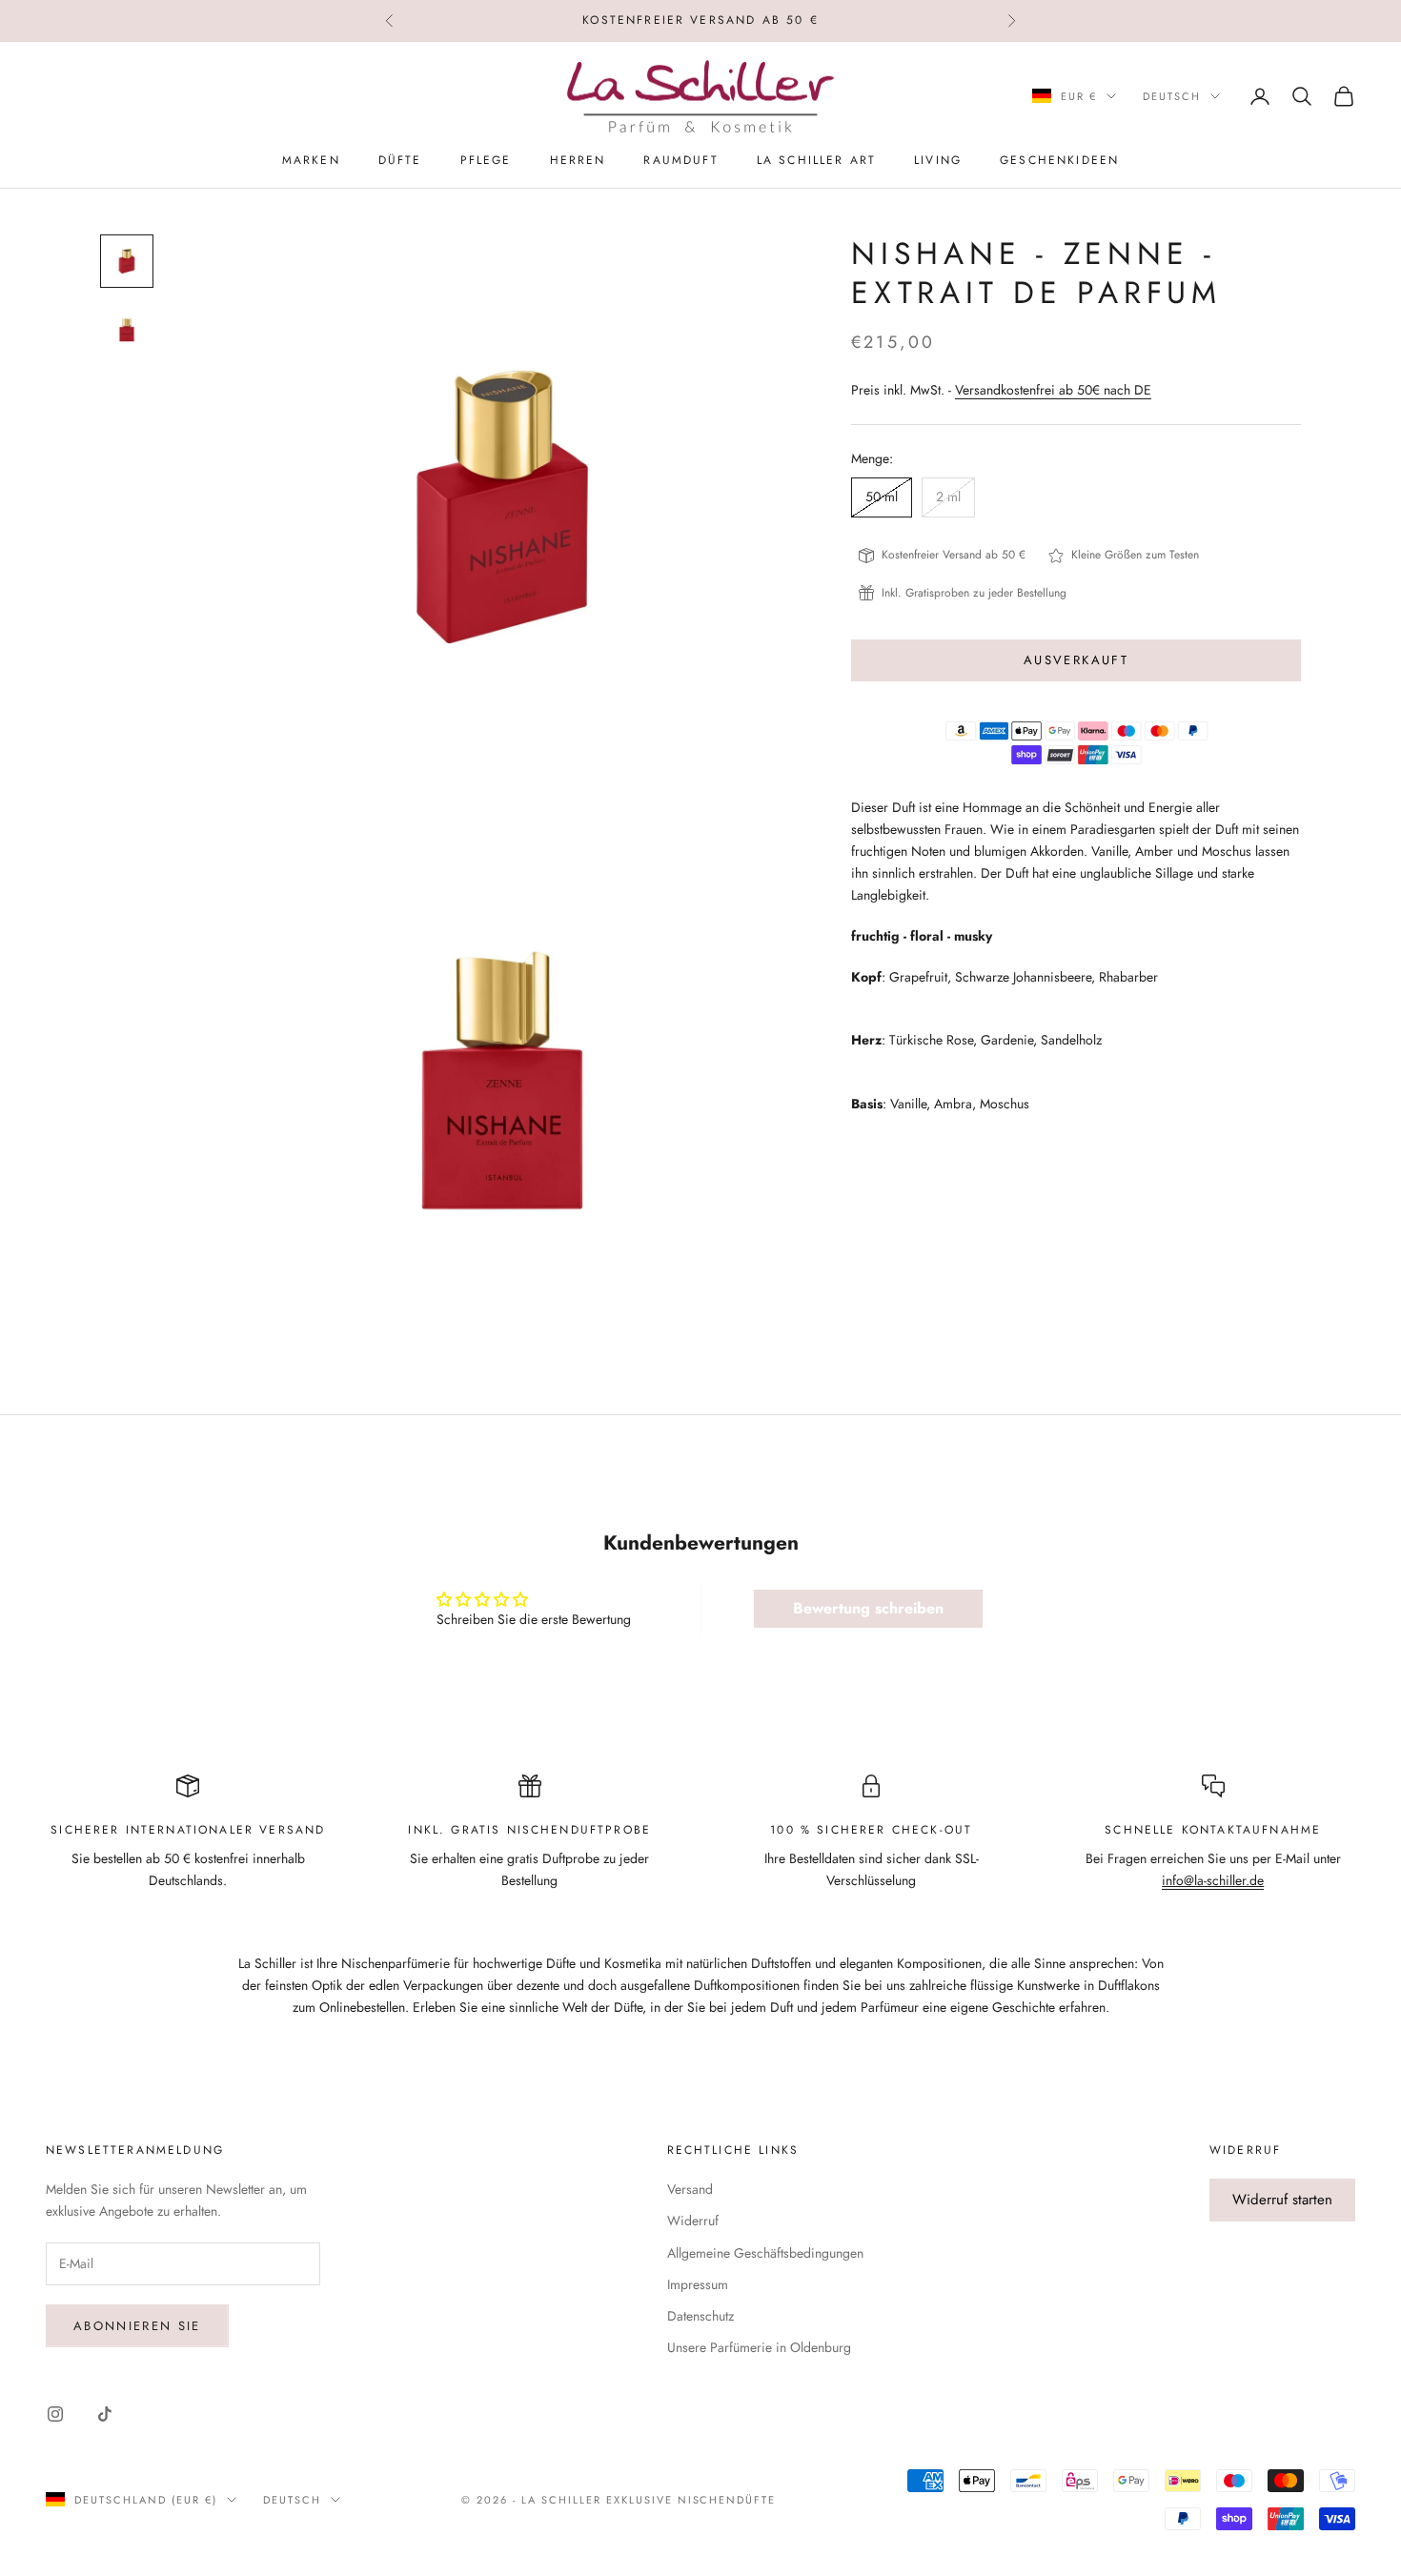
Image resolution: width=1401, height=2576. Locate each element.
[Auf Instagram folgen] (55, 2414)
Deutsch (1172, 96)
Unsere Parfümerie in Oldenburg (759, 2347)
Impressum (698, 2284)
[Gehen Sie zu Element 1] (127, 261)
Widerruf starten (1282, 2200)
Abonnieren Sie (137, 2326)
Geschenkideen (1059, 160)
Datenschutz (700, 2316)
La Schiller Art (816, 160)
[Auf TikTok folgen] (105, 2414)
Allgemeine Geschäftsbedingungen (765, 2253)
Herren (578, 160)
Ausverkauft (1076, 660)
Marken (311, 160)
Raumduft (680, 160)
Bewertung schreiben (868, 1608)
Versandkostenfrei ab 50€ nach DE (1053, 390)
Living (938, 160)
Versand (690, 2189)
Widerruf (693, 2221)
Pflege (486, 160)
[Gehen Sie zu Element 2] (127, 330)
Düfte (400, 160)
